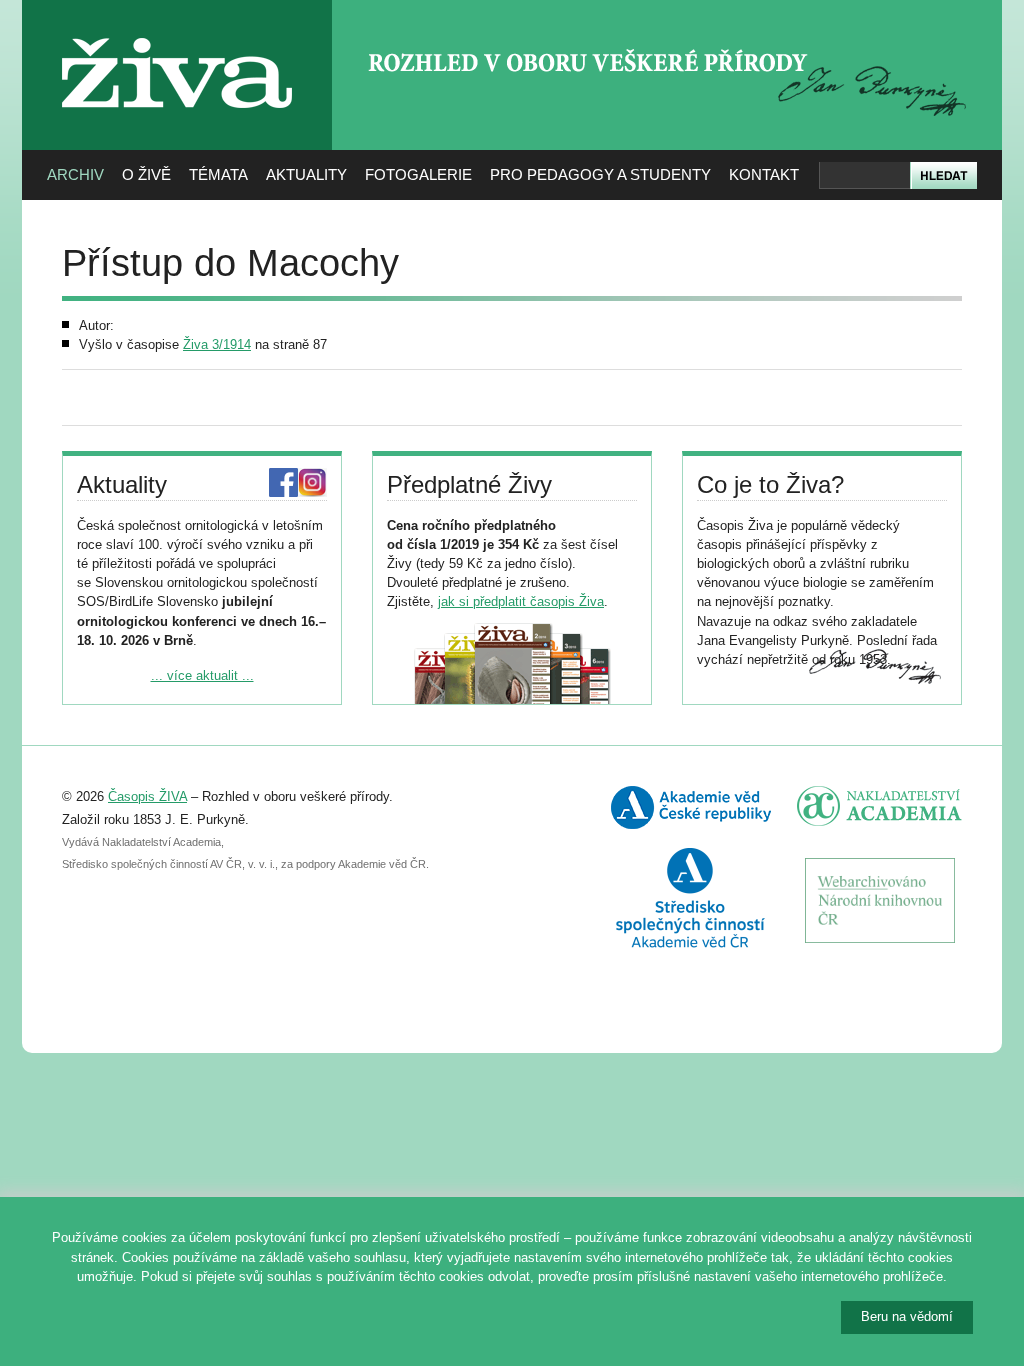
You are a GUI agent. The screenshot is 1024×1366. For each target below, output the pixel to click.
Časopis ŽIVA (147, 796)
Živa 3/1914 (217, 344)
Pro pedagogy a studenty (600, 174)
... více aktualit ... (202, 675)
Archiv (75, 174)
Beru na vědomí (907, 1316)
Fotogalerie (418, 174)
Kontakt (764, 174)
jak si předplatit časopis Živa (521, 601)
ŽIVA (177, 30)
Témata (218, 174)
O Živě (146, 174)
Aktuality (306, 174)
